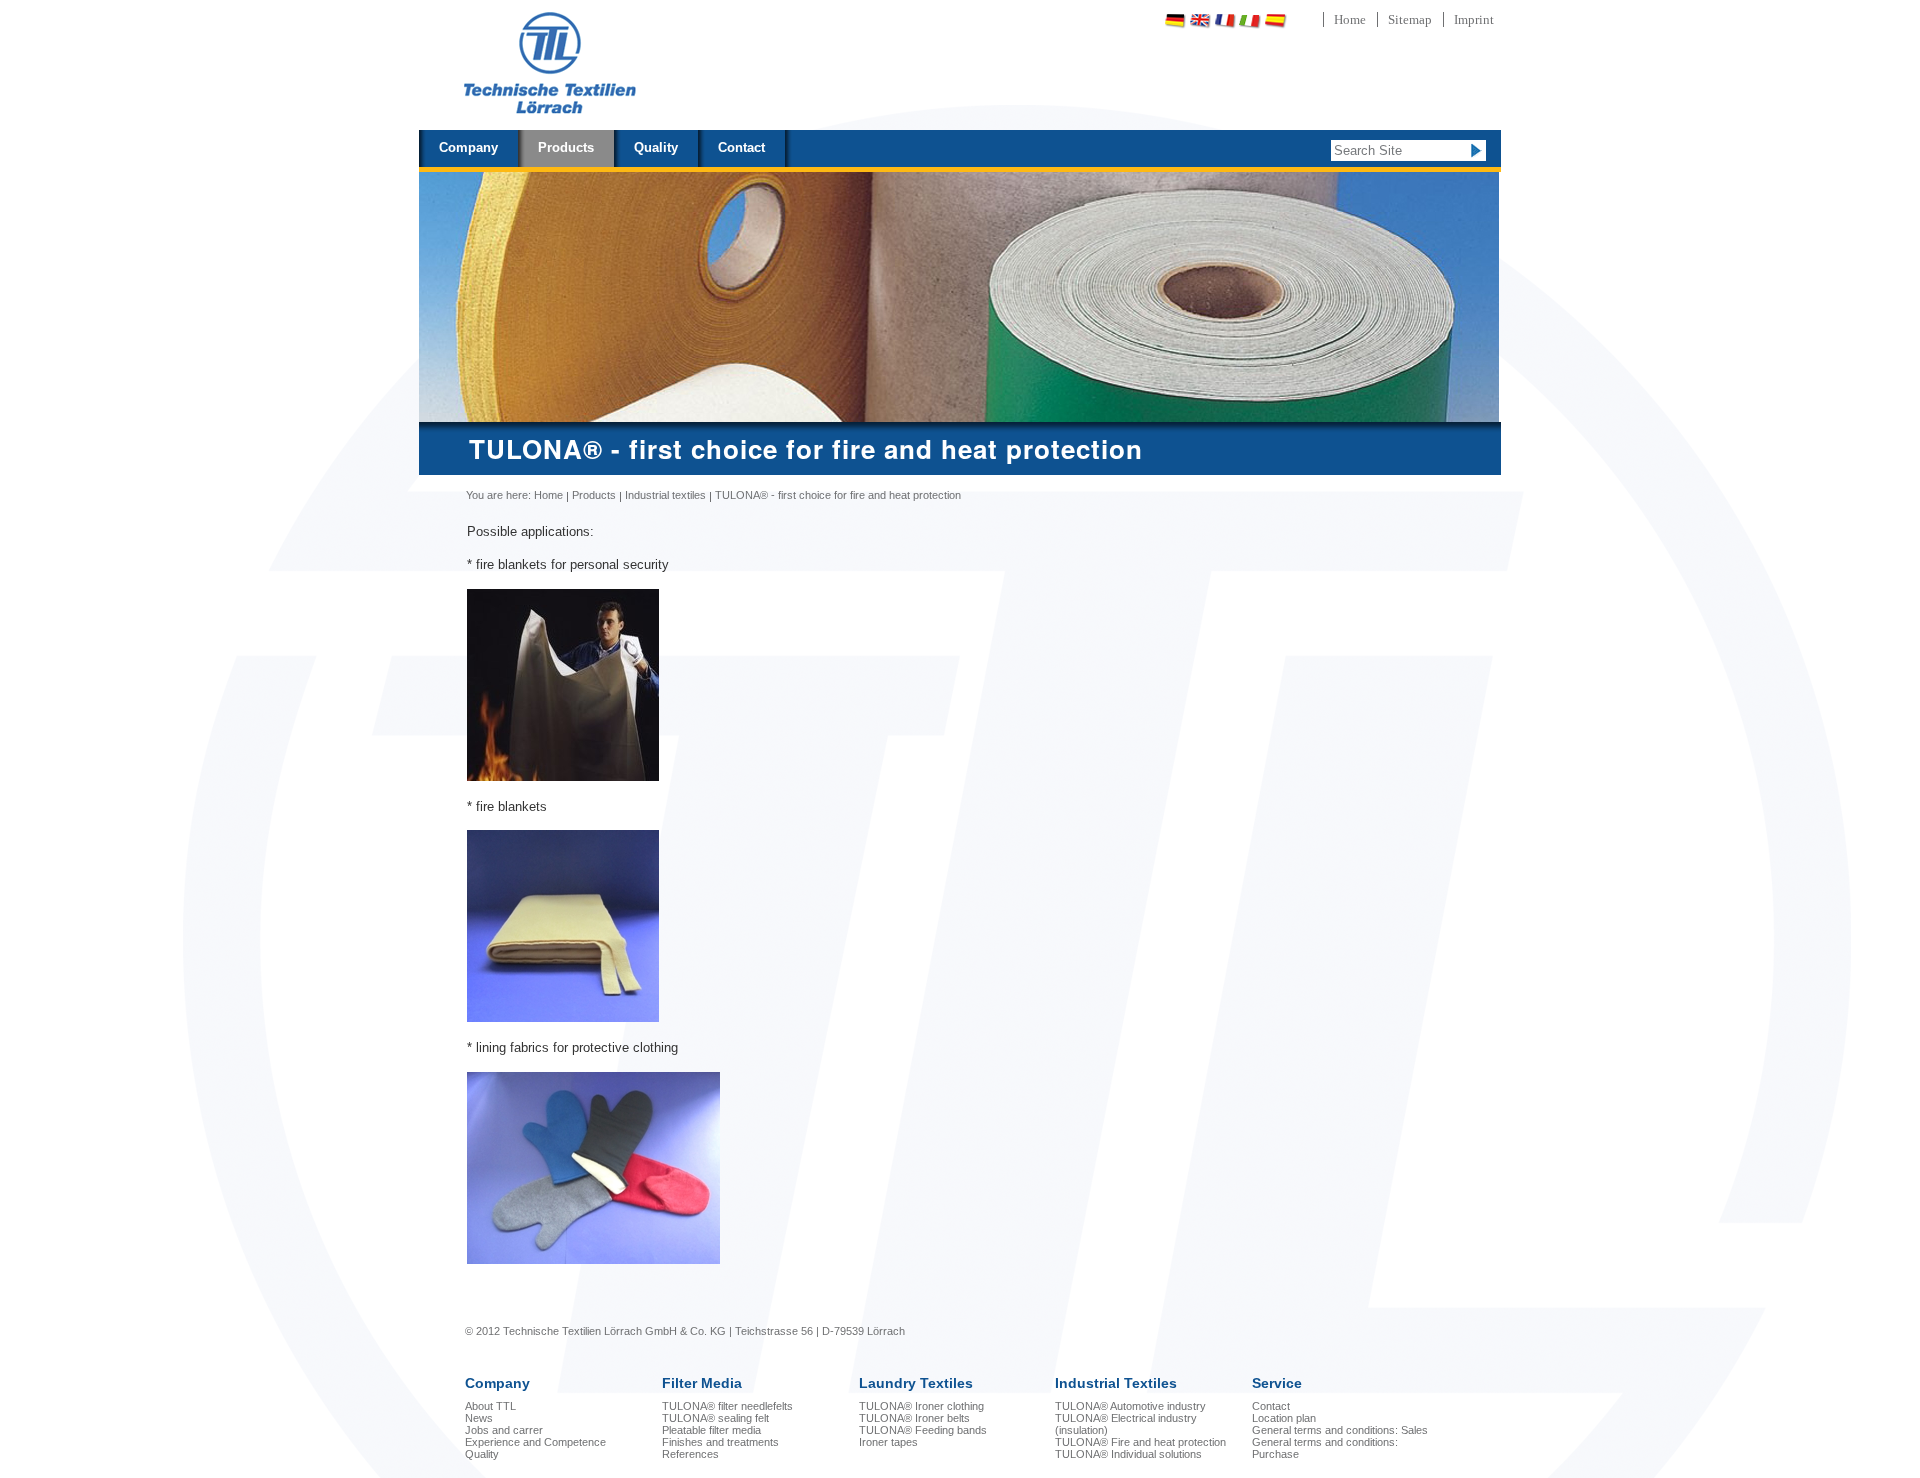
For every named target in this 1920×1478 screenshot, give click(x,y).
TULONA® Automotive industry (1130, 1406)
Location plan (1284, 1418)
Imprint (1474, 19)
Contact (741, 147)
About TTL (490, 1406)
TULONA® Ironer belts (914, 1418)
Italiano (1250, 20)
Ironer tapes (888, 1442)
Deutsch (1175, 20)
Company (468, 147)
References (690, 1454)
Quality (656, 147)
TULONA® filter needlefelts (727, 1406)
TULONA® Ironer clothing (921, 1406)
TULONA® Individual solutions (1128, 1454)
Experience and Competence (535, 1442)
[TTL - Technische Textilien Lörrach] (549, 65)
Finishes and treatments (720, 1442)
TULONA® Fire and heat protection (1140, 1442)
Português (1328, 20)
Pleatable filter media (711, 1430)
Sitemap (1410, 19)
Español (1275, 20)
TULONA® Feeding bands (923, 1430)
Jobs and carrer (504, 1430)
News (479, 1418)
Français (1225, 20)
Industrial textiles (665, 495)
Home (1350, 19)
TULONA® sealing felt (715, 1418)
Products (566, 147)
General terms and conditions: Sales (1340, 1430)
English (1200, 20)
